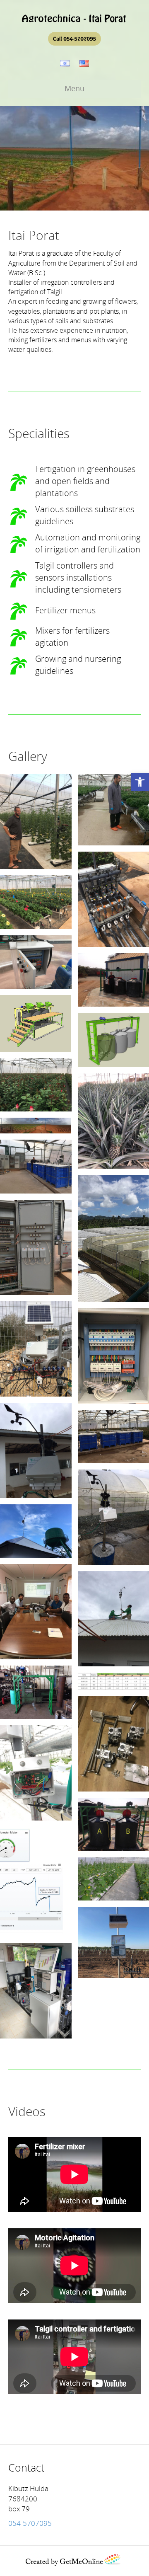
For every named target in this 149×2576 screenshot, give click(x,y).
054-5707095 (30, 2524)
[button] (140, 782)
